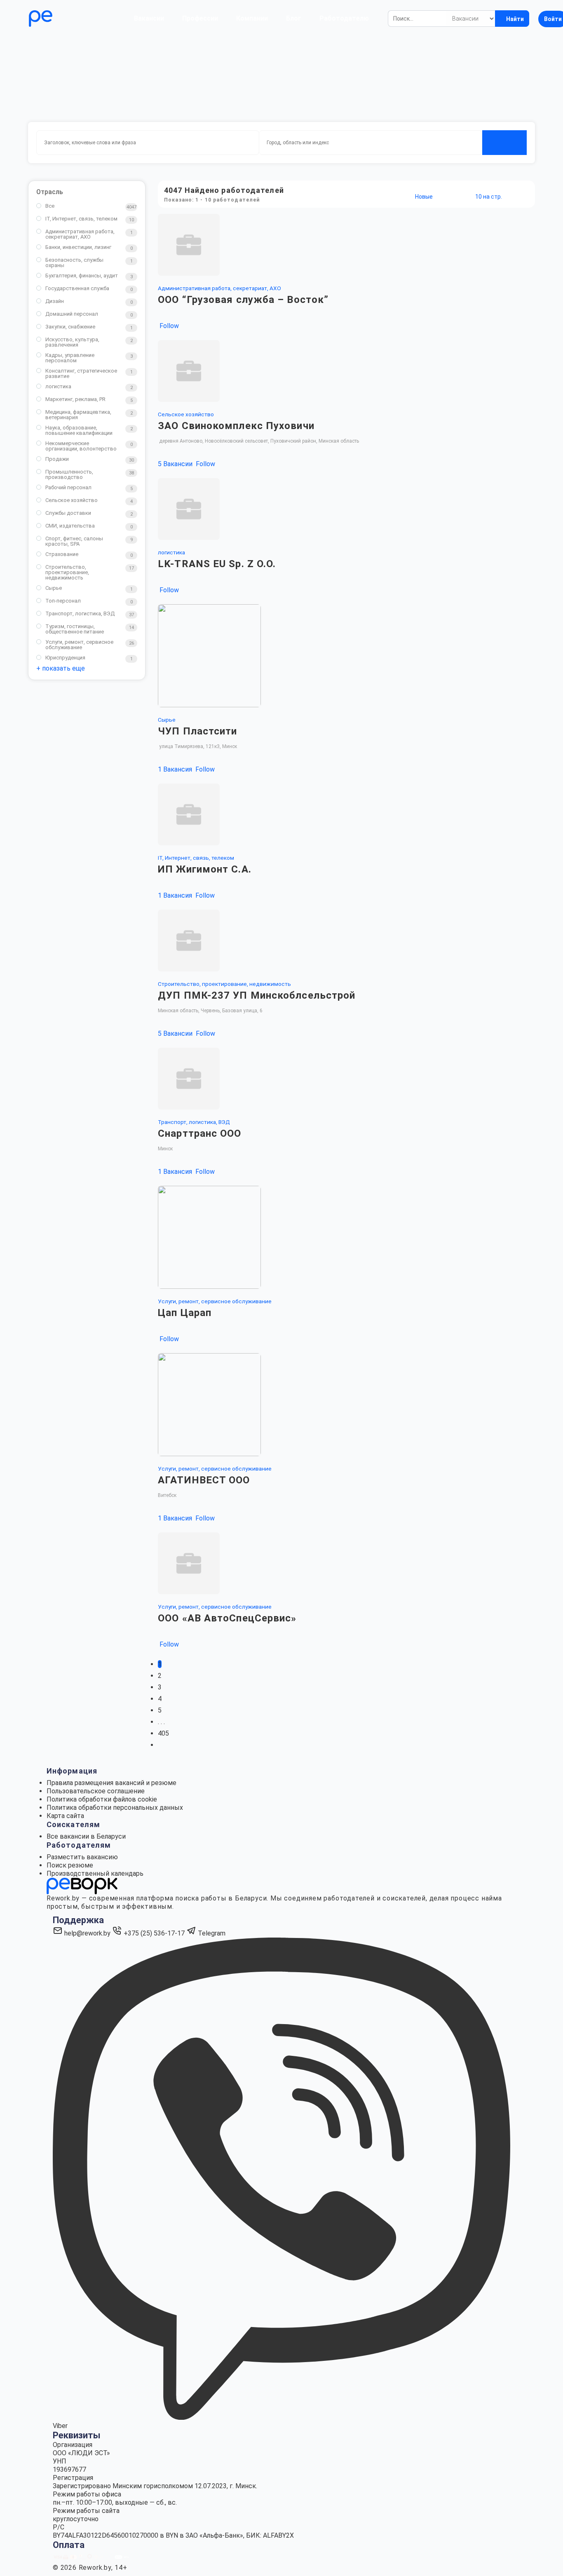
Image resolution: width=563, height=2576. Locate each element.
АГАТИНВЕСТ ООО (204, 1480)
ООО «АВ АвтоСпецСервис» (227, 1618)
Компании (252, 18)
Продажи (57, 459)
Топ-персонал (63, 601)
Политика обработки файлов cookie (102, 1799)
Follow (168, 326)
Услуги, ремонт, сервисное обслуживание (79, 645)
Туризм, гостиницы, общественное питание (75, 629)
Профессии (200, 18)
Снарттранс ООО (199, 1133)
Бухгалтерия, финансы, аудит (82, 276)
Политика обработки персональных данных (115, 1808)
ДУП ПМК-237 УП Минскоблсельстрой (257, 995)
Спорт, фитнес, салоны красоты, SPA (74, 541)
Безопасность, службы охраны (74, 263)
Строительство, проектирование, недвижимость (67, 572)
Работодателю (344, 18)
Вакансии (149, 18)
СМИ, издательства (70, 526)
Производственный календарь (95, 1873)
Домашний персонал (72, 314)
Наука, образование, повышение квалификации (79, 430)
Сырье (54, 588)
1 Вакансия (176, 769)
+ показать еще (61, 668)
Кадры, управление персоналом (70, 358)
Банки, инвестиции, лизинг (78, 247)
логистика (58, 386)
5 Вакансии (176, 464)
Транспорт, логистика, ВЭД (80, 614)
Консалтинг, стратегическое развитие (81, 373)
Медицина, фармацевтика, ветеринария (78, 415)
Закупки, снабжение (70, 327)
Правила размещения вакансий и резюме (111, 1783)
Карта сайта (65, 1816)
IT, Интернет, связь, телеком (81, 219)
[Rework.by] (64, 19)
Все (50, 206)
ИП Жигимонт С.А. (205, 869)
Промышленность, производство (69, 474)
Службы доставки (68, 513)
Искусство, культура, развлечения (72, 342)
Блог (294, 18)
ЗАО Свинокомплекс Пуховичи (236, 426)
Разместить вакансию (82, 1857)
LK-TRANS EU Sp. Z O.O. (217, 564)
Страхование (62, 554)
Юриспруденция (65, 658)
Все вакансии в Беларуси (86, 1836)
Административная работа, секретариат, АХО (80, 234)
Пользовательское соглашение (96, 1791)
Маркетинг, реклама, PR (75, 399)
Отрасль (50, 192)
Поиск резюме (70, 1865)
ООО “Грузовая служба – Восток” (243, 300)
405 (163, 1733)
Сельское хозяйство (72, 500)
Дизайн (55, 301)
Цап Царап (185, 1313)
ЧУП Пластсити (197, 731)
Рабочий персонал (68, 487)
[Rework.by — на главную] (82, 1885)
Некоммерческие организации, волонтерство (81, 446)
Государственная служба (77, 288)
